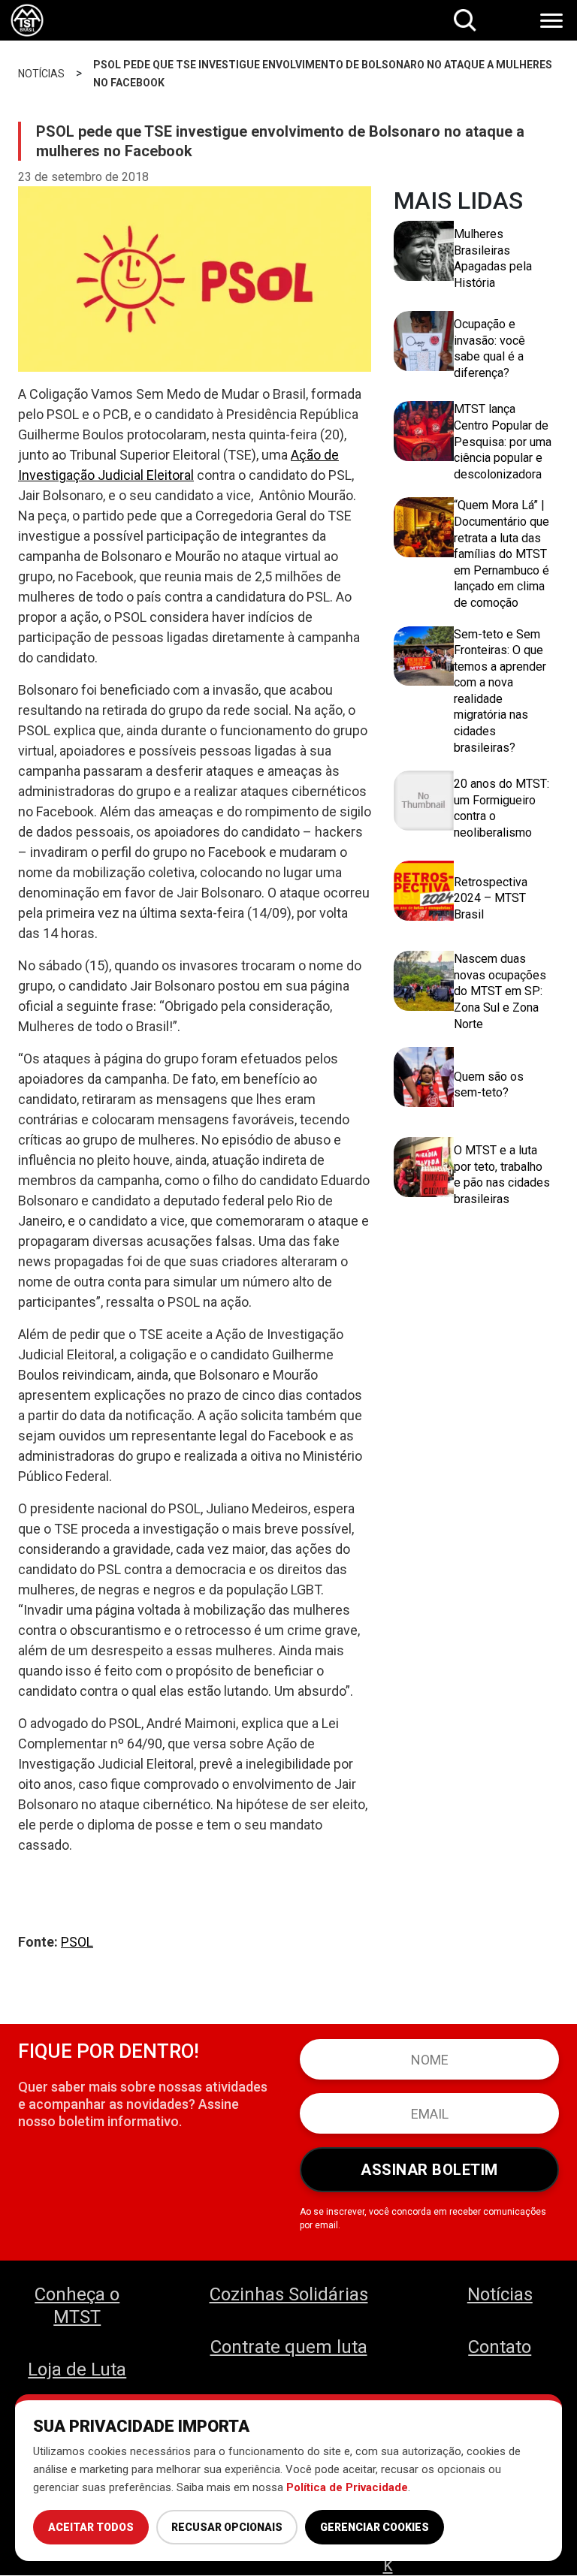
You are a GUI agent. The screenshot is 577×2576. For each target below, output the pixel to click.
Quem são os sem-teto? (489, 1085)
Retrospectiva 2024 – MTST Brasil (491, 898)
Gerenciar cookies (375, 2527)
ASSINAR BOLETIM (429, 2170)
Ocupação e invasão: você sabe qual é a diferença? (489, 348)
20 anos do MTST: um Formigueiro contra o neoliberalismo (501, 808)
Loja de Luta (77, 2369)
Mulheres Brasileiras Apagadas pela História (493, 258)
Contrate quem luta (289, 2347)
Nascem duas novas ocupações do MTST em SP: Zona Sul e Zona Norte (500, 991)
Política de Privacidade (347, 2487)
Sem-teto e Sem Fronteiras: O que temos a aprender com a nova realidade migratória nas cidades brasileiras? (500, 691)
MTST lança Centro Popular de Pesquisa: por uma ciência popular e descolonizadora (503, 441)
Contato (500, 2347)
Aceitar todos (91, 2527)
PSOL (77, 1942)
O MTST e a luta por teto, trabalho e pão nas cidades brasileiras (502, 1175)
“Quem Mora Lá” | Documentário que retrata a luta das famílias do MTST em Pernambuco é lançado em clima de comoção (501, 554)
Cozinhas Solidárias (289, 2294)
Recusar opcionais (227, 2527)
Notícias (500, 2294)
